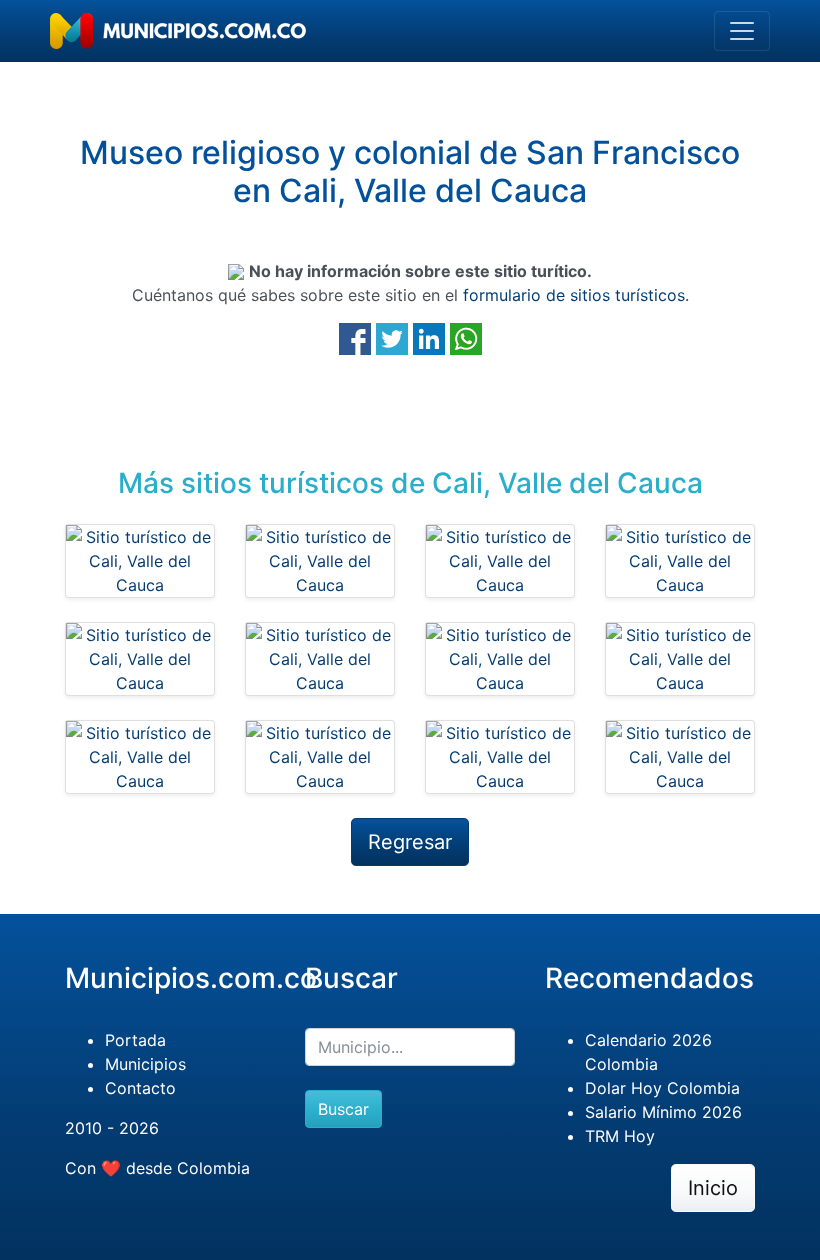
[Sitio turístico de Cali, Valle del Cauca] (140, 561)
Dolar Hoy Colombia (662, 1088)
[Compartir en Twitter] (392, 337)
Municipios (145, 1064)
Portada (135, 1040)
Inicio (713, 1188)
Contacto (140, 1088)
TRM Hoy (620, 1136)
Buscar (343, 1109)
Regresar (410, 842)
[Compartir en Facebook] (355, 337)
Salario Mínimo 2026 (663, 1112)
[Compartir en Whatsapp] (466, 337)
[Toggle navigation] (742, 31)
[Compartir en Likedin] (429, 337)
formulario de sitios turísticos (574, 295)
